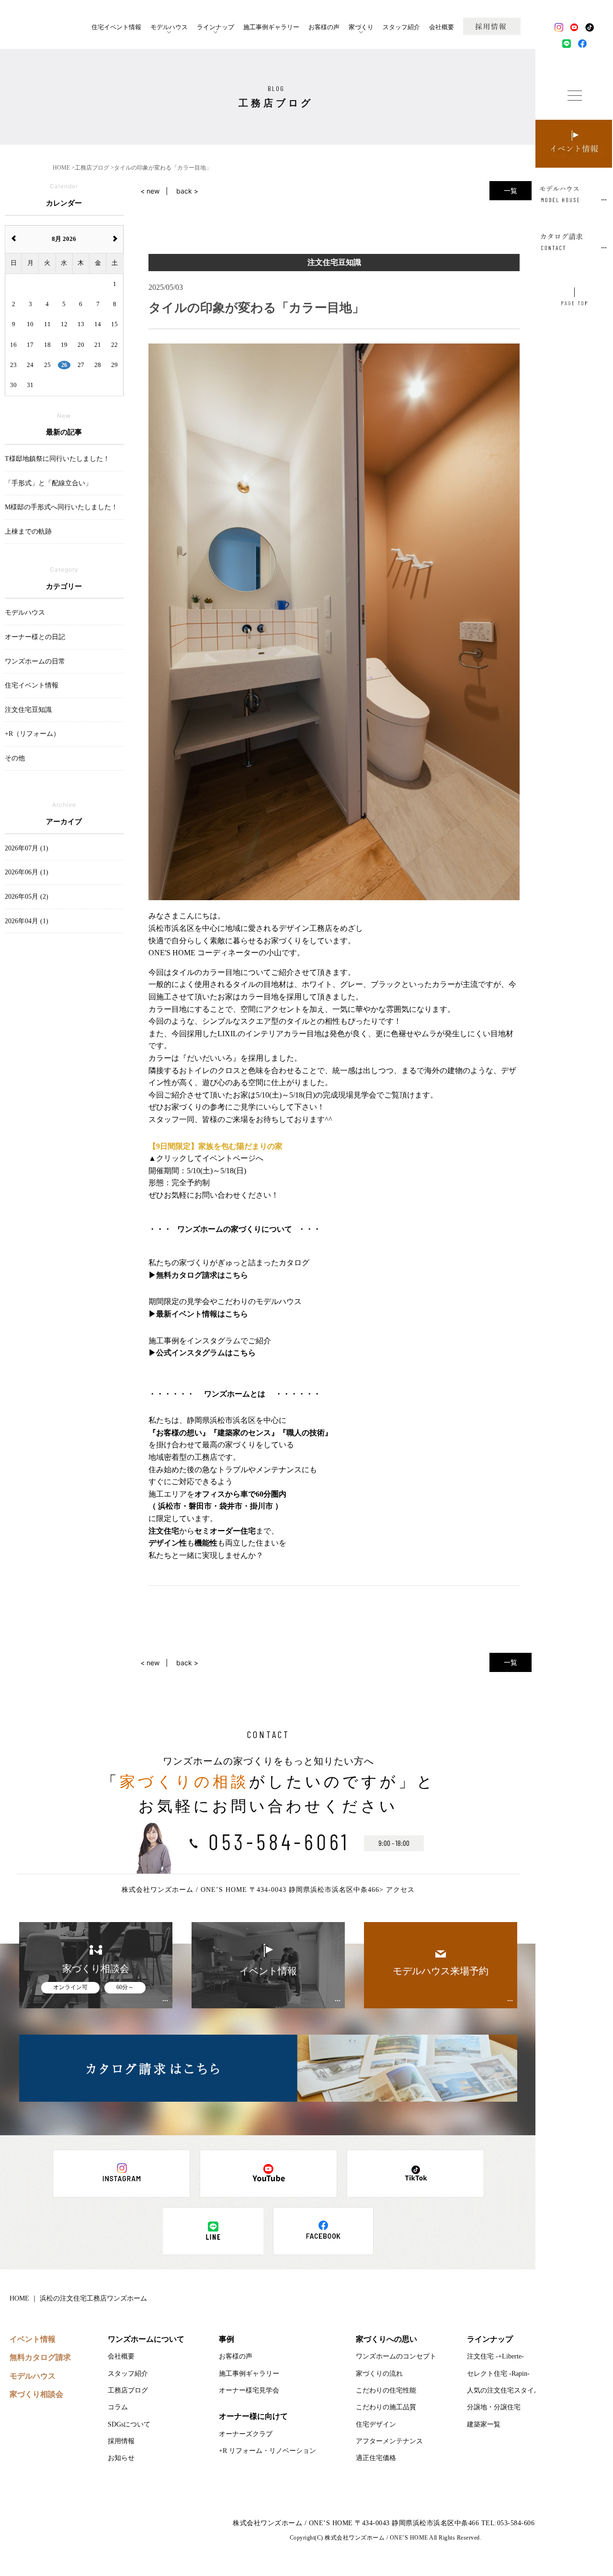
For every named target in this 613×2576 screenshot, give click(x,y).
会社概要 (442, 27)
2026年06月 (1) (27, 872)
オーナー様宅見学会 (249, 2390)
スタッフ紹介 (401, 27)
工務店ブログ (128, 2390)
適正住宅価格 (376, 2458)
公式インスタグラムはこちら (206, 1353)
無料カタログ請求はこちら (202, 1275)
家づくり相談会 (36, 2394)
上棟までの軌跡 (28, 532)
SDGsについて (129, 2424)
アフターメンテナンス (389, 2441)
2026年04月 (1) (27, 921)
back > (187, 191)
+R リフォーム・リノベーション (267, 2451)
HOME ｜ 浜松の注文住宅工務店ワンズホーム (78, 2298)
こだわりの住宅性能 (386, 2390)
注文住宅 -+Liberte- (495, 2356)
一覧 (511, 190)
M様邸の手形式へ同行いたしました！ (61, 507)
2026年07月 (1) (27, 848)
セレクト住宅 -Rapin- (498, 2374)
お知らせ (121, 2458)
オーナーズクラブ (246, 2434)
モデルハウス (169, 27)
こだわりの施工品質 (386, 2407)
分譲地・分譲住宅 (494, 2407)
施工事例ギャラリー (271, 27)
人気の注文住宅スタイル (504, 2390)
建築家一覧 (484, 2424)
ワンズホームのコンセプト (396, 2356)
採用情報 (121, 2441)
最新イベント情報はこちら (202, 1314)
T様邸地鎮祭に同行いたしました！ (57, 459)
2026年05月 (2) (27, 897)
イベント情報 (33, 2339)
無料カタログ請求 (40, 2357)
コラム (118, 2407)
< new (150, 191)
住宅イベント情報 (116, 27)
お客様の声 (324, 27)
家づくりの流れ (379, 2374)
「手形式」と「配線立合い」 (48, 483)
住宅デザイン (376, 2424)
